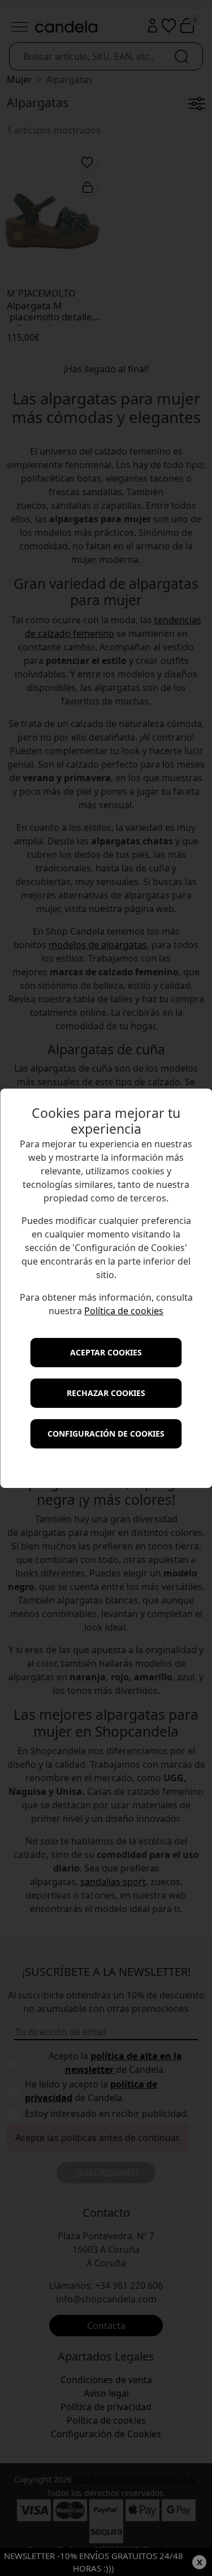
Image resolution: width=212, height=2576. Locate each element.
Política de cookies (124, 1311)
